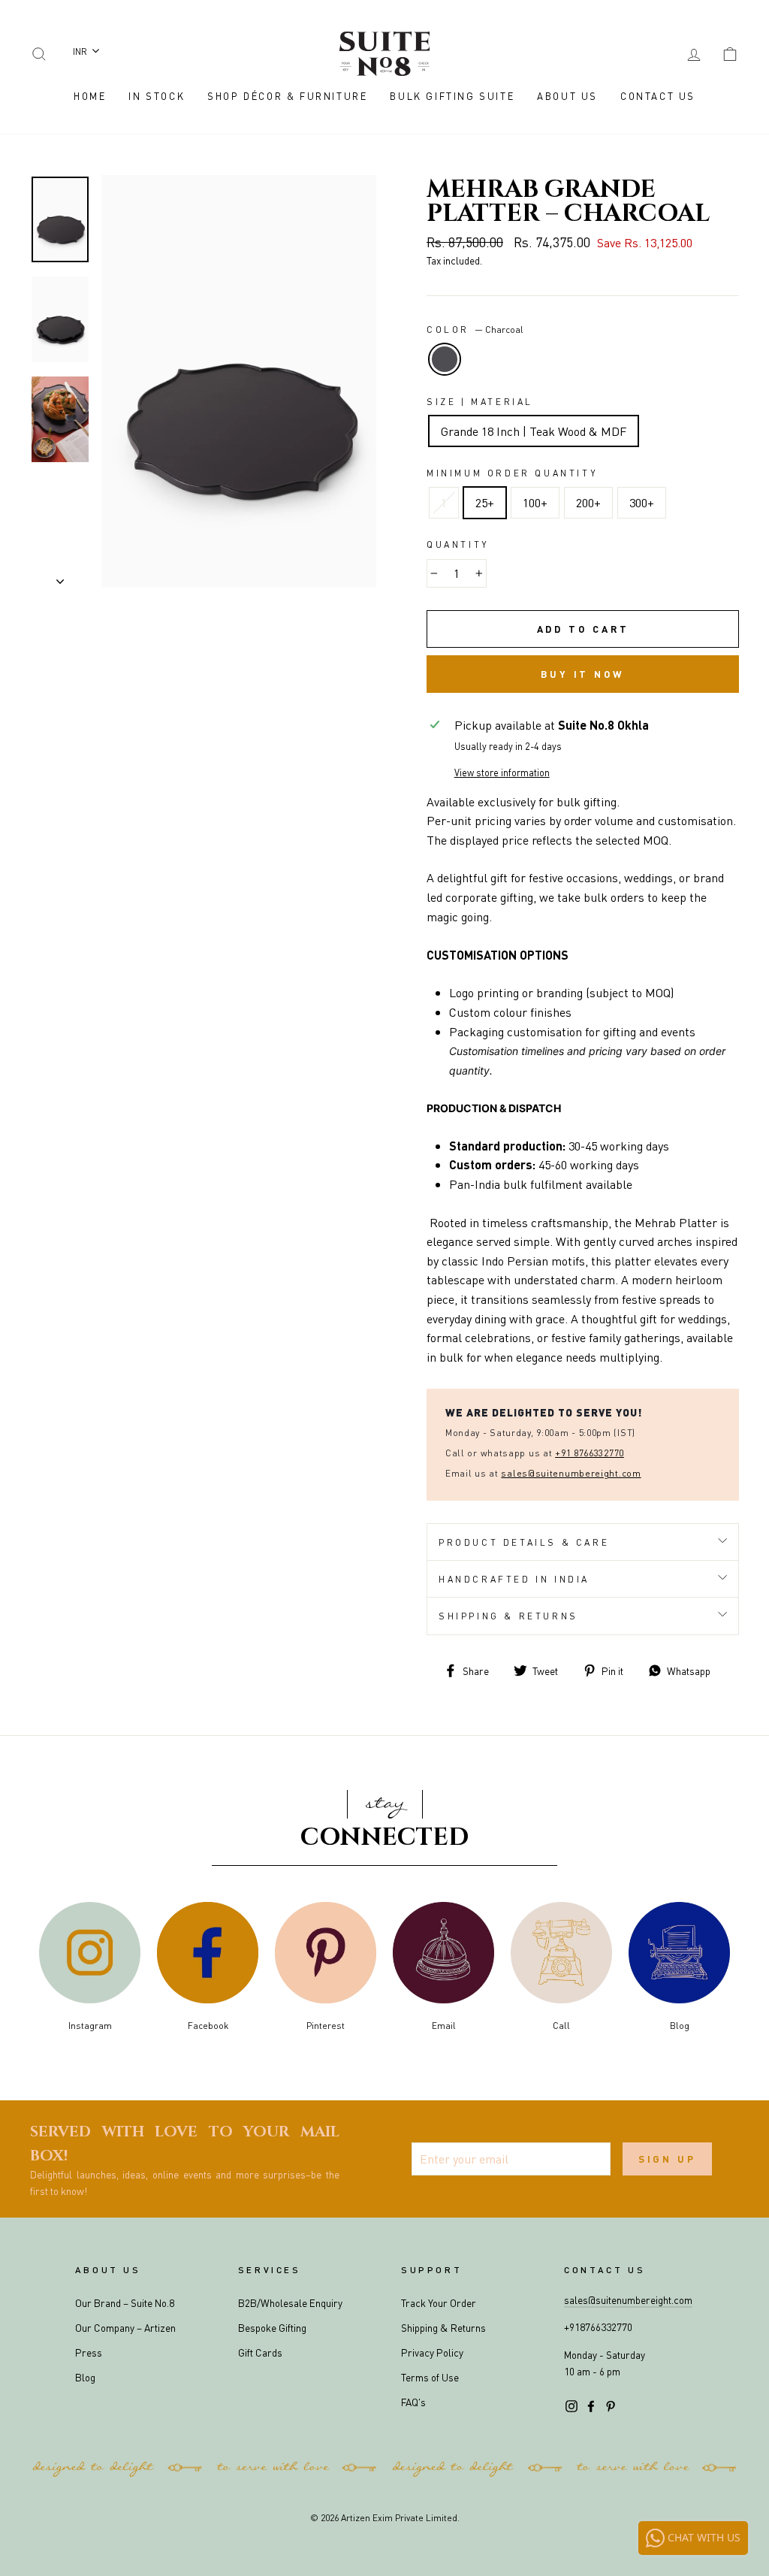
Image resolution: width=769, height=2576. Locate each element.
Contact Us (658, 96)
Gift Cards (260, 2352)
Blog (85, 2377)
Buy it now (583, 674)
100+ (535, 502)
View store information (502, 772)
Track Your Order (439, 2303)
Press (89, 2352)
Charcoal (445, 359)
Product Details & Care (524, 1542)
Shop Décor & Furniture (287, 96)
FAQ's (413, 2402)
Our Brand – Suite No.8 (125, 2303)
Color (475, 330)
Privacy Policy (432, 2352)
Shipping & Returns (508, 1616)
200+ (588, 502)
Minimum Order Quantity (512, 473)
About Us (567, 96)
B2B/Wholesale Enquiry (290, 2303)
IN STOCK (157, 96)
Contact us (605, 2270)
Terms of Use (430, 2377)
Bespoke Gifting (272, 2328)
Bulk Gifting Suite (452, 96)
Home (90, 96)
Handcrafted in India (514, 1579)
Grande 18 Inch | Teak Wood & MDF (534, 431)
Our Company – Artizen (125, 2328)
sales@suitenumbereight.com (628, 2300)
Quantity (458, 544)
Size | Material (480, 402)
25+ (485, 502)
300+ (642, 502)
